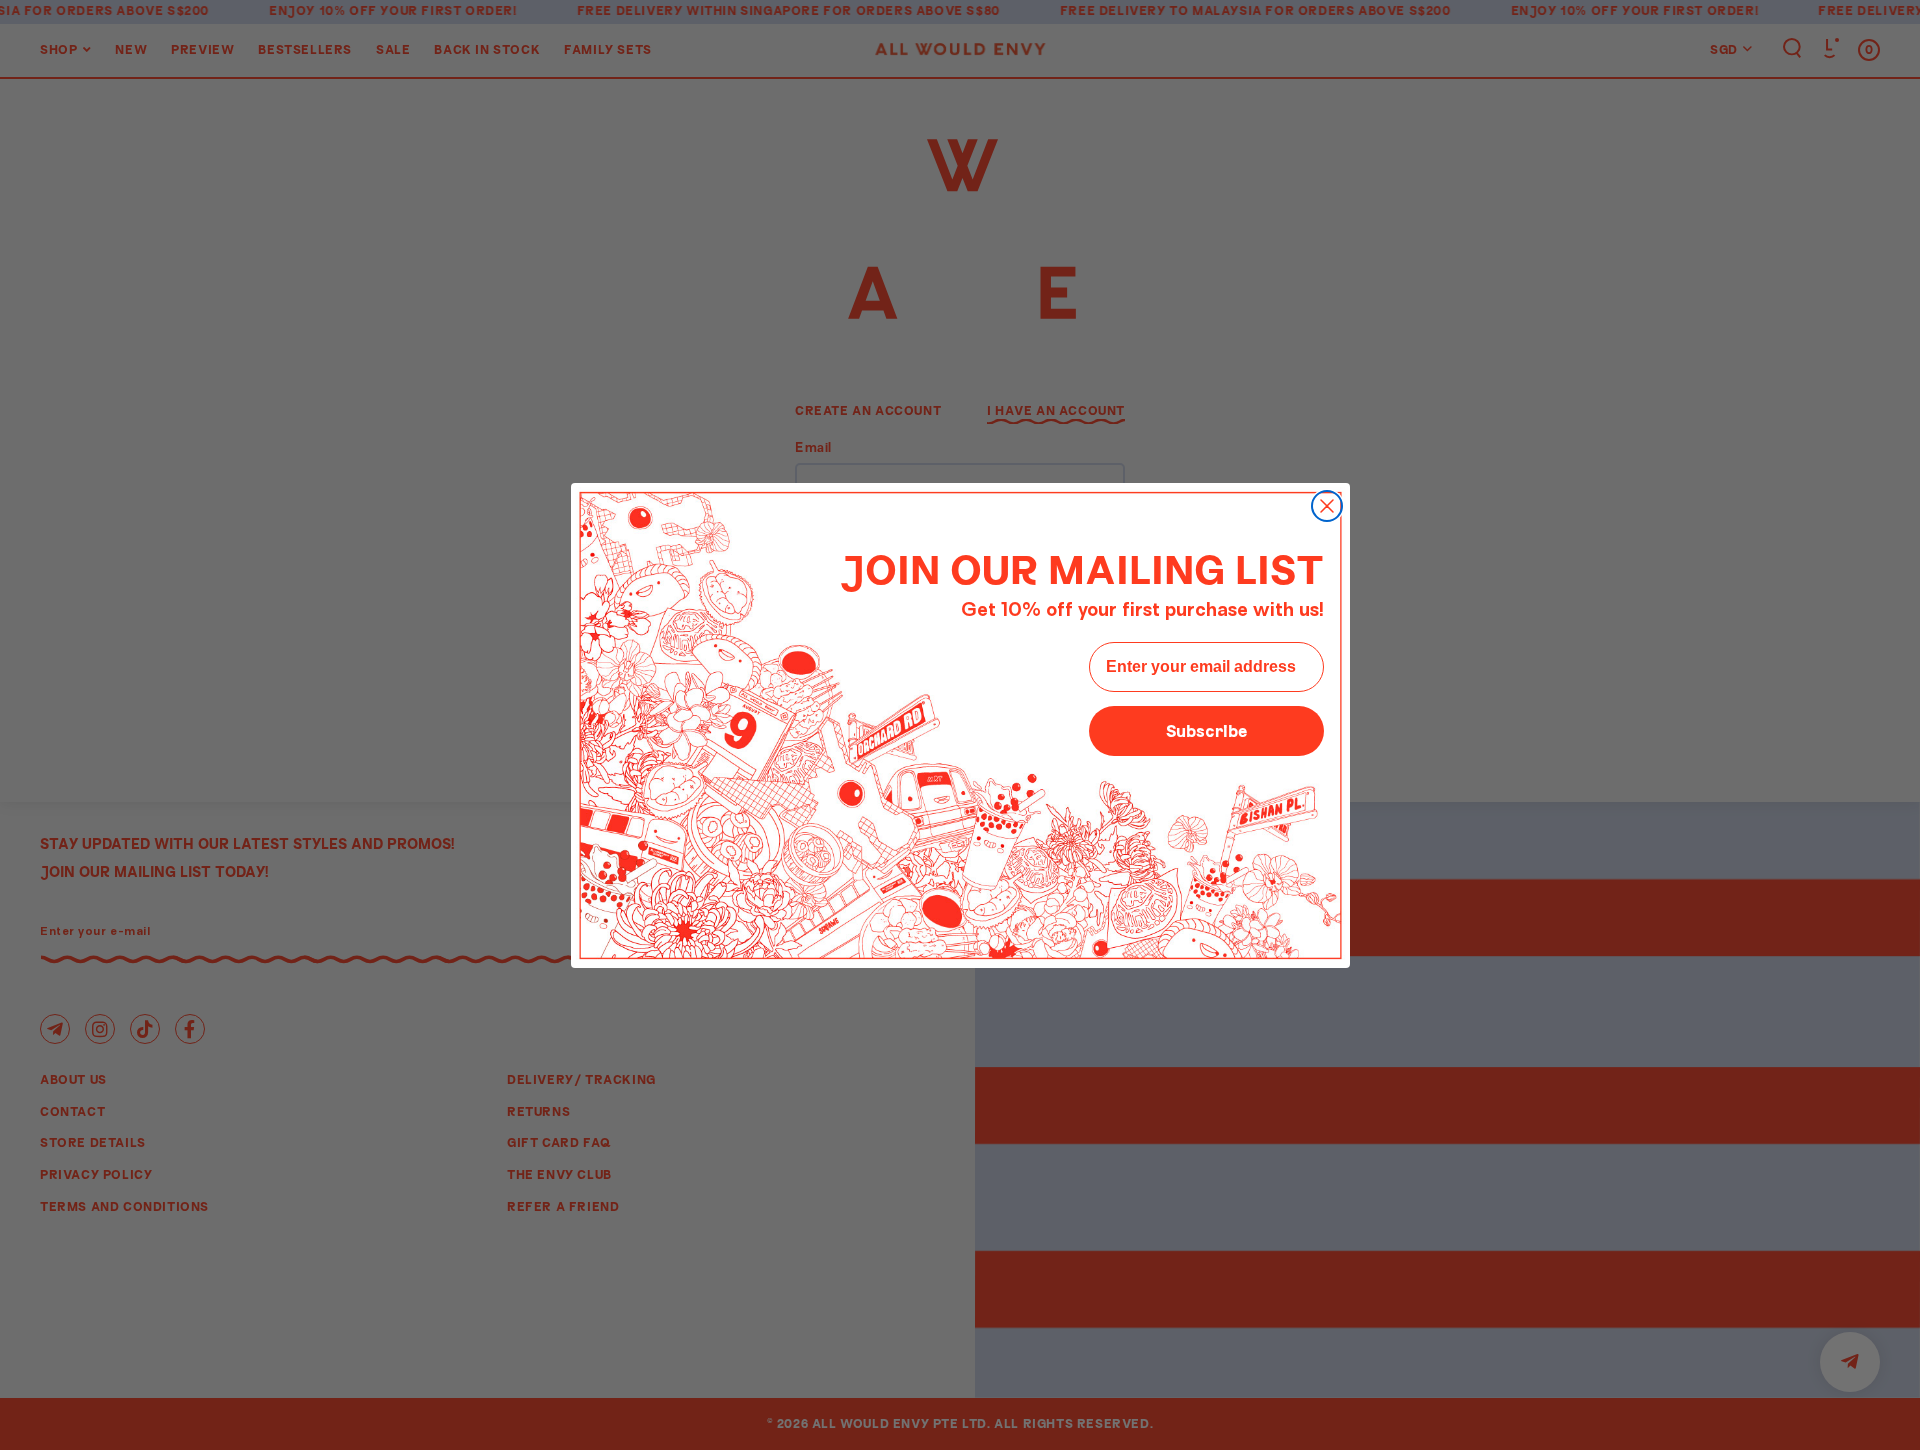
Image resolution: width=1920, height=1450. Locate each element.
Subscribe (1206, 730)
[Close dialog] (1327, 506)
